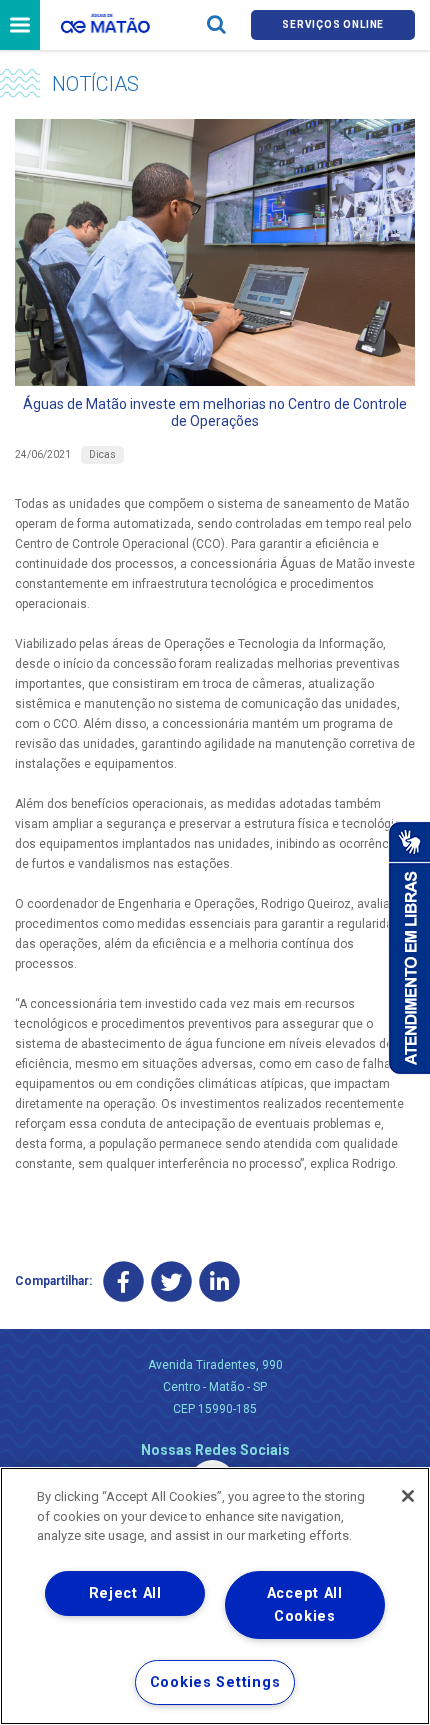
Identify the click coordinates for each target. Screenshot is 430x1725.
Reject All (125, 1593)
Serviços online (333, 24)
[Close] (408, 1496)
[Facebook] (123, 1281)
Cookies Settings (215, 1682)
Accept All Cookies (305, 1605)
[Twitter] (171, 1281)
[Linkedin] (219, 1281)
